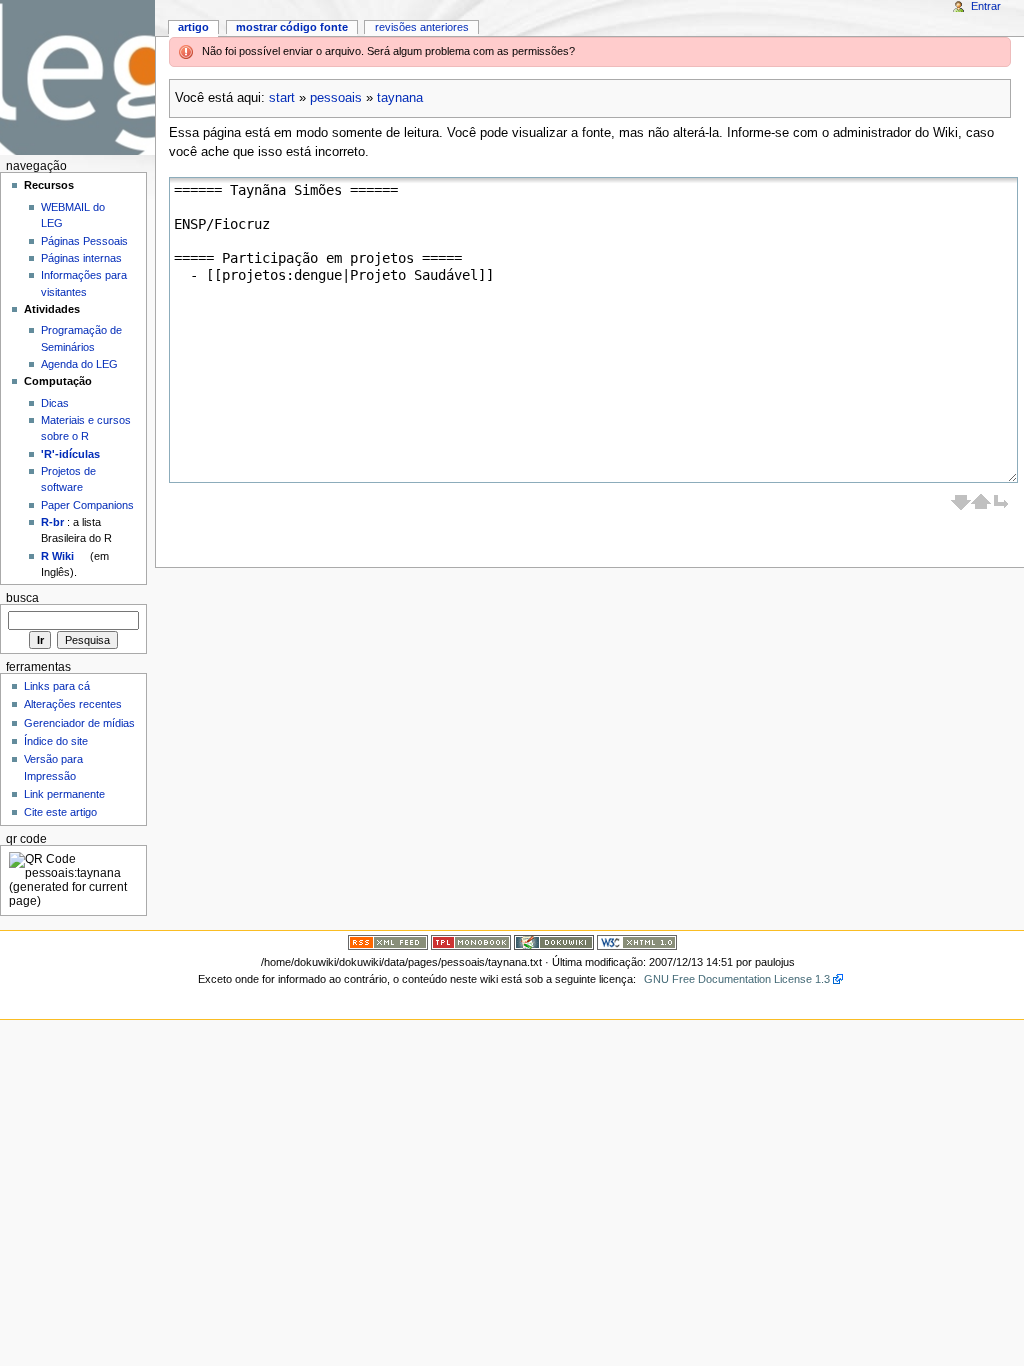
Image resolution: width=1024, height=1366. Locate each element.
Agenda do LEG (79, 364)
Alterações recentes (73, 704)
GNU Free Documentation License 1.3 (737, 979)
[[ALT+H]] (77, 77)
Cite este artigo (60, 812)
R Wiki (57, 556)
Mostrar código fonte (292, 27)
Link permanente (64, 794)
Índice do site (56, 741)
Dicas (55, 403)
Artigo (193, 27)
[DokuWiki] (554, 942)
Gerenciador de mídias (79, 723)
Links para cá (57, 686)
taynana (400, 98)
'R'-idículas (70, 454)
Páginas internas (81, 258)
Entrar (986, 6)
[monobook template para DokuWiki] (471, 942)
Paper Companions (87, 505)
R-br (52, 522)
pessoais (336, 98)
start (282, 98)
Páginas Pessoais (84, 241)
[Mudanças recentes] (388, 942)
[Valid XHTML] (637, 942)
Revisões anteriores (422, 27)
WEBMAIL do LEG (73, 215)
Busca (22, 598)
